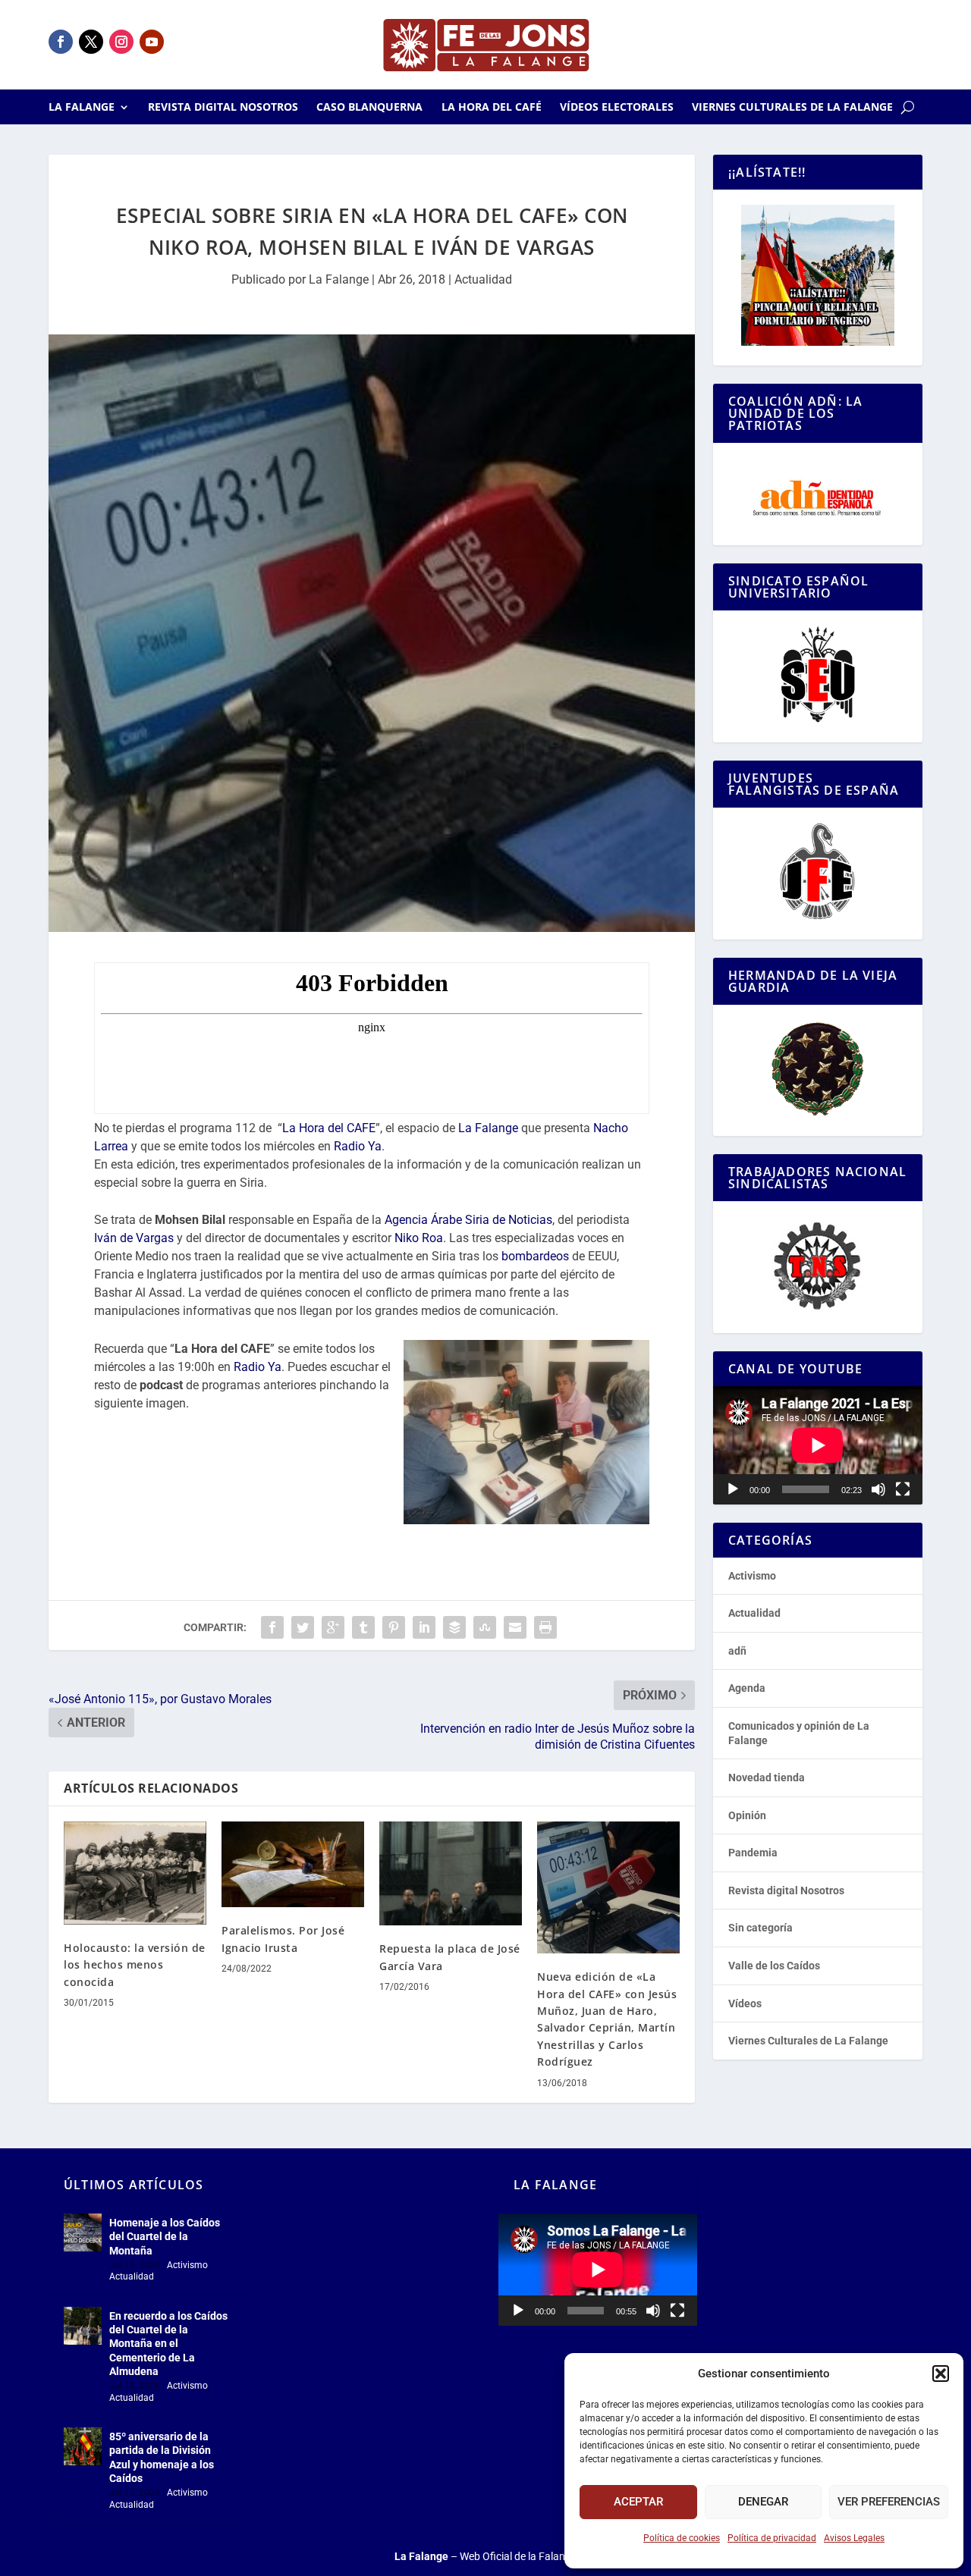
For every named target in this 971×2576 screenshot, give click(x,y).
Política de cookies (682, 2538)
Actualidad (483, 279)
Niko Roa (419, 1238)
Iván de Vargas (134, 1238)
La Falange (82, 108)
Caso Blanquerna (369, 108)
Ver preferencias (889, 2502)
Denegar (763, 2502)
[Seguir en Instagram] (121, 42)
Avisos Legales (854, 2538)
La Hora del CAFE (329, 1128)
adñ (737, 1651)
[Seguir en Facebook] (61, 42)
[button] (941, 2374)
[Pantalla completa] (903, 1489)
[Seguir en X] (91, 42)
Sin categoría (760, 1928)
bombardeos (535, 1256)
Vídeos (745, 2003)
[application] (818, 1445)
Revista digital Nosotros (223, 108)
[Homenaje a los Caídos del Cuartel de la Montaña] (83, 2232)
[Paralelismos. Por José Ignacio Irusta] (293, 1864)
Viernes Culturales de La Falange (792, 108)
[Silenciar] (878, 1489)
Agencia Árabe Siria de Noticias (468, 1220)
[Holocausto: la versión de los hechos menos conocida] (135, 1873)
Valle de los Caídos (774, 1966)
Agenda (747, 1688)
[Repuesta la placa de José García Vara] (451, 1873)
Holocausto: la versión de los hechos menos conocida (135, 1965)
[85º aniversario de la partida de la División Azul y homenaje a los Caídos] (83, 2446)
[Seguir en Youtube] (152, 42)
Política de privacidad (772, 2538)
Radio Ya (358, 1146)
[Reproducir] (733, 1489)
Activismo (752, 1576)
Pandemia (753, 1853)
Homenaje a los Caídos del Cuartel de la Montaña (165, 2236)
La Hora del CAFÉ (492, 108)
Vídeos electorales (617, 108)
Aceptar (638, 2502)
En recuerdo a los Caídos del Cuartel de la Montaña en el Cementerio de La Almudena (168, 2344)
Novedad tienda (767, 1777)
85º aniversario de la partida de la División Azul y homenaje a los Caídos (162, 2457)
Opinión (747, 1815)
